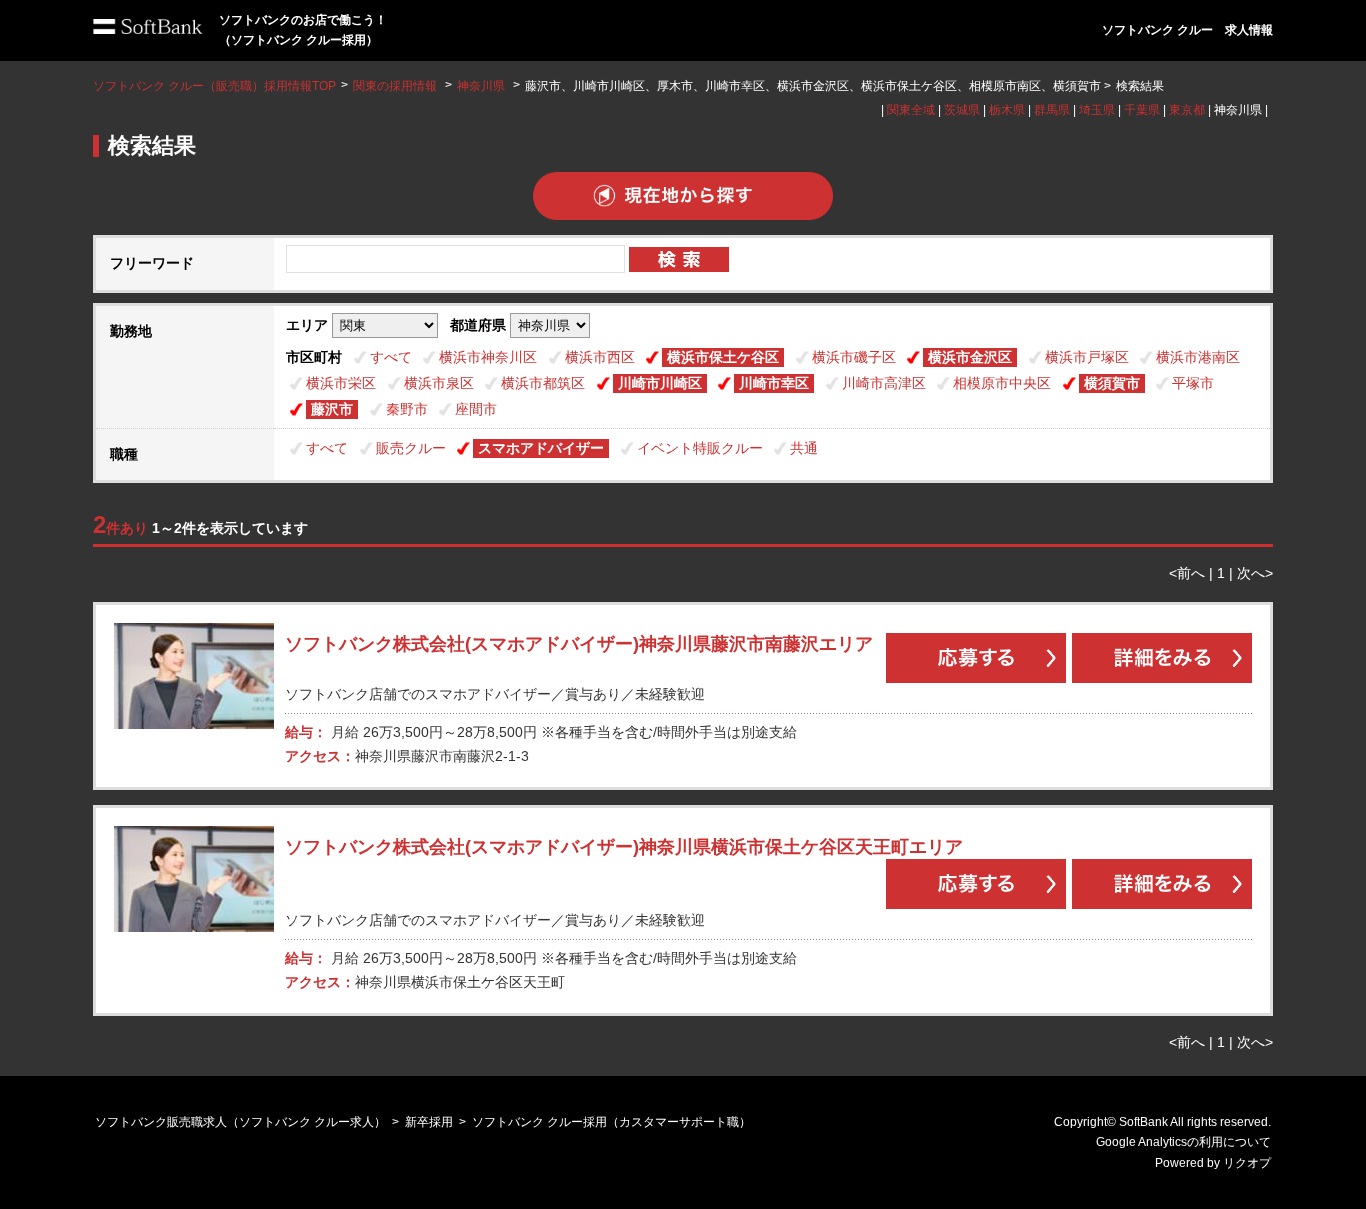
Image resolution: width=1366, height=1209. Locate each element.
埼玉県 (1097, 110)
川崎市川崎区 (660, 383)
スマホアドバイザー (541, 448)
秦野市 (407, 409)
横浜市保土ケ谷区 (723, 357)
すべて (391, 357)
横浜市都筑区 (543, 383)
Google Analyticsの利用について (1183, 1142)
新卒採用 (429, 1122)
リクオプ (1247, 1163)
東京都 (1187, 110)
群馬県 (1052, 110)
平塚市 (1193, 383)
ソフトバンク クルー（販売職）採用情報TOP (214, 86)
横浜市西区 (600, 357)
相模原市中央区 (1002, 383)
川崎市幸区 (774, 383)
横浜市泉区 (439, 383)
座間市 (476, 409)
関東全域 (911, 110)
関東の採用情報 (396, 86)
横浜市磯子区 (854, 357)
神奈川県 (481, 86)
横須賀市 (1112, 383)
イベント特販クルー (700, 448)
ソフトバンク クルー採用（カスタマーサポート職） (611, 1122)
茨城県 (962, 110)
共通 (804, 448)
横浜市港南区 (1198, 357)
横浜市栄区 (341, 383)
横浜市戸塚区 (1087, 357)
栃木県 (1007, 110)
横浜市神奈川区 (488, 357)
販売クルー (411, 448)
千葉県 (1142, 110)
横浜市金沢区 (970, 357)
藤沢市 (332, 409)
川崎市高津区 (884, 383)
